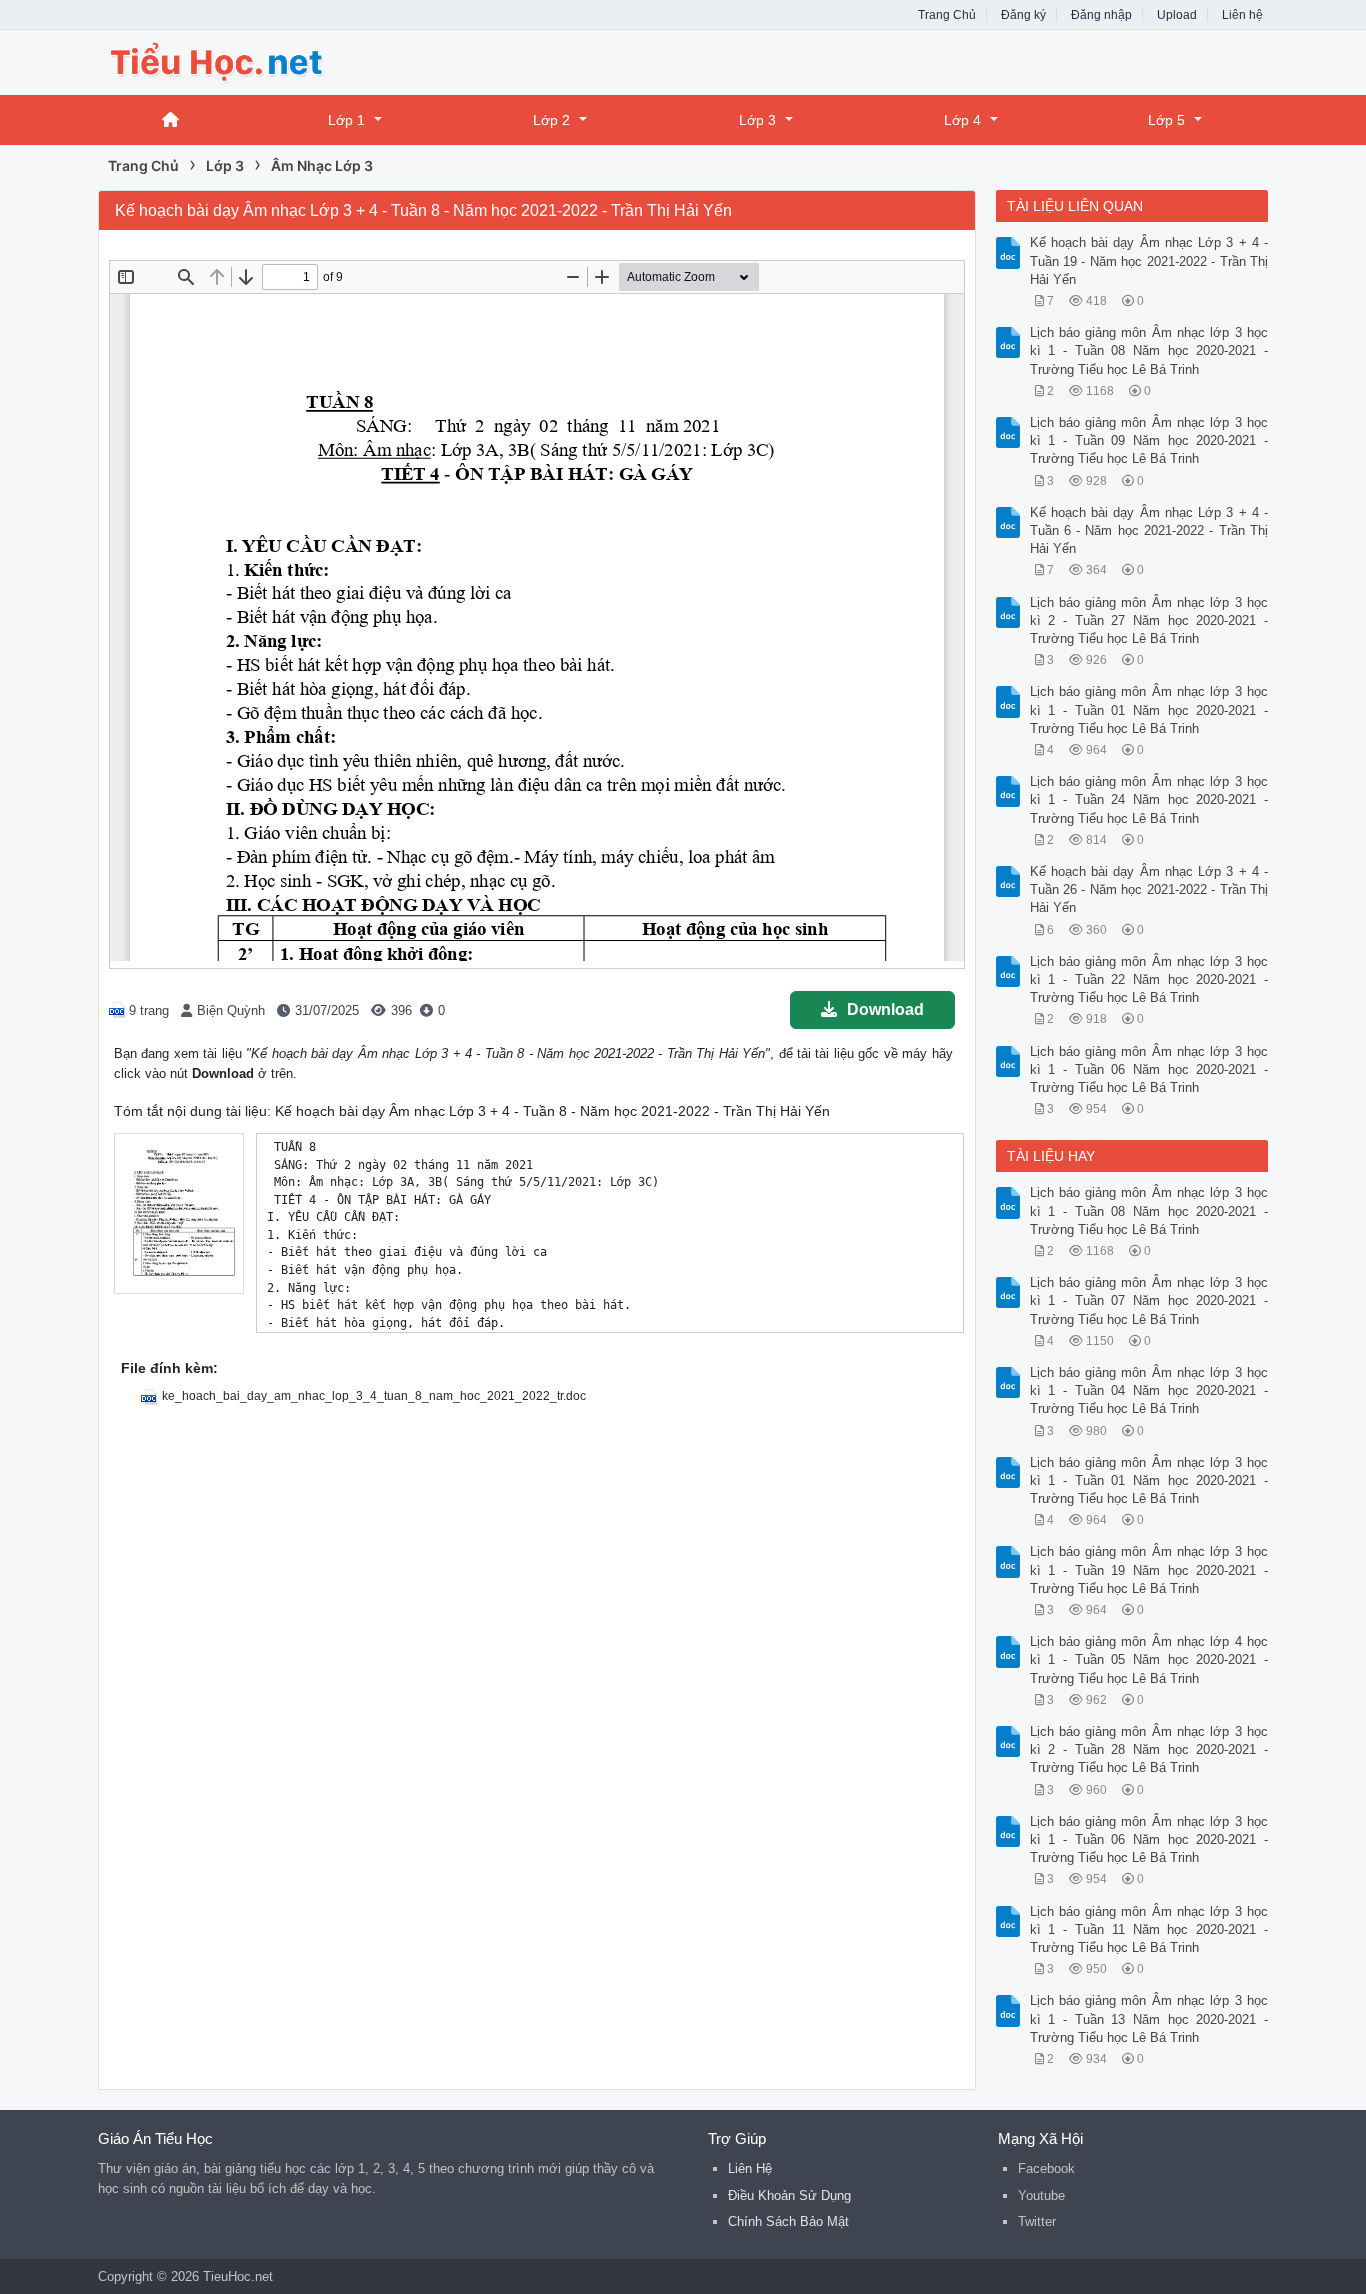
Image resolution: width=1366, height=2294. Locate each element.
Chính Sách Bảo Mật (788, 2221)
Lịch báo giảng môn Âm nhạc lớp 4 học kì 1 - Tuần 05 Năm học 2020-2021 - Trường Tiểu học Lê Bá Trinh (1149, 1659)
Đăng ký (1023, 15)
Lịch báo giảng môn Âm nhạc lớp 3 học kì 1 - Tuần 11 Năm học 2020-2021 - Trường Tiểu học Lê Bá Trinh (1149, 1929)
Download (885, 1009)
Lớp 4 (962, 120)
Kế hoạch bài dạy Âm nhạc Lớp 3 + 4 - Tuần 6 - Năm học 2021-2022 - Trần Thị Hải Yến (1149, 530)
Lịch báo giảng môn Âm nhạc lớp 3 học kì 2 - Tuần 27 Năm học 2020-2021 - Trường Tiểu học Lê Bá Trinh (1149, 620)
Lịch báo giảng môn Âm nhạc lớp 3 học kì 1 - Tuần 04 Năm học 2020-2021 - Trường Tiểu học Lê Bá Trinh (1149, 1390)
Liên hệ (1242, 15)
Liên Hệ (750, 2168)
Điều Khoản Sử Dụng (789, 2195)
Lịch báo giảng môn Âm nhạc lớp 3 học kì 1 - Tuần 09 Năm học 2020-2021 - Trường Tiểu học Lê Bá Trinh (1149, 440)
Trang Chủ (947, 15)
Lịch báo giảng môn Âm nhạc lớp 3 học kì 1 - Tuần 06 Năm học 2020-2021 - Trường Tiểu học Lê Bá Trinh (1149, 1069)
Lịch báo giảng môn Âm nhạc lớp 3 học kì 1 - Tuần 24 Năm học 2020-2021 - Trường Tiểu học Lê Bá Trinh (1149, 799)
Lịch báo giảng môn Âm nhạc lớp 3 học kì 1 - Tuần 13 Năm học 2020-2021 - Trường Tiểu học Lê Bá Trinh (1149, 2018)
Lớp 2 (551, 120)
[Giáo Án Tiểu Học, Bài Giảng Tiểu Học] (258, 60)
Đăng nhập (1101, 15)
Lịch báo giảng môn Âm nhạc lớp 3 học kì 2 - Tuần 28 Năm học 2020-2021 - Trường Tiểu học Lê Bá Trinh (1149, 1749)
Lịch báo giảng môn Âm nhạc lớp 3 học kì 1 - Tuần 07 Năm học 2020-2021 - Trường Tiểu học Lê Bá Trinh (1149, 1300)
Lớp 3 (757, 120)
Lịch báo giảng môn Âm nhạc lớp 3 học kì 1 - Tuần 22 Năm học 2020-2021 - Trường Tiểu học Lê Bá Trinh (1149, 979)
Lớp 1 (346, 120)
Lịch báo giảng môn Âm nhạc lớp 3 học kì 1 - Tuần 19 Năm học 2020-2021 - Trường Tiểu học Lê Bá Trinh (1149, 1569)
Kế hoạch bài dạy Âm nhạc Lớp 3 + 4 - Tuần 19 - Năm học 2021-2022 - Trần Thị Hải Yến (1149, 260)
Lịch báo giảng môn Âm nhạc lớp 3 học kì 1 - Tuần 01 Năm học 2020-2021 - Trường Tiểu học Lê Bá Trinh (1149, 709)
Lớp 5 (1166, 120)
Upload (1177, 15)
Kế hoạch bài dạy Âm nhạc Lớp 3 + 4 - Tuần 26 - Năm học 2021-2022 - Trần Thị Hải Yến (1149, 889)
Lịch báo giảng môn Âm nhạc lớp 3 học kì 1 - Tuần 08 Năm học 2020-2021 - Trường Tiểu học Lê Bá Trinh (1149, 350)
